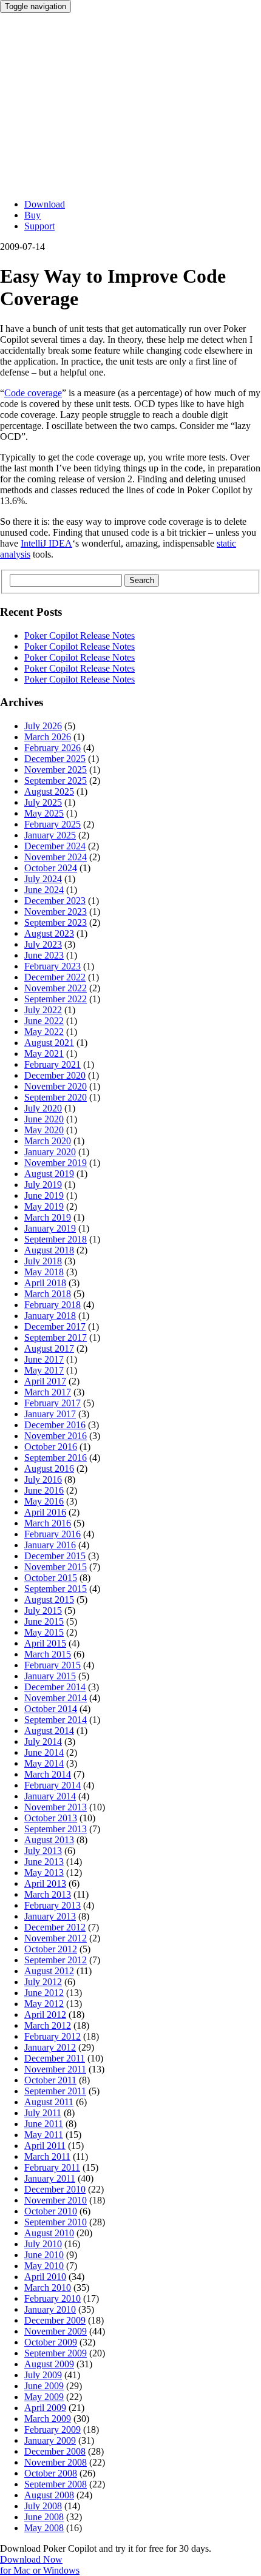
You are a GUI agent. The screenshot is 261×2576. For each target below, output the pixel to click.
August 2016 (49, 1468)
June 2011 (44, 2124)
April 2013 (45, 1883)
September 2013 (56, 1829)
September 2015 (56, 1589)
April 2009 (45, 2408)
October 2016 (51, 1447)
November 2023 (56, 912)
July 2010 (43, 2244)
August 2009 (49, 2364)
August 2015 (49, 1600)
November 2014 (56, 1698)
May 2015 (44, 1632)
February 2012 (53, 2036)
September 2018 (56, 1239)
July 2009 (43, 2375)
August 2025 (49, 791)
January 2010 (50, 2309)
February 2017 (53, 1403)
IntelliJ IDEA (46, 543)
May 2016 (44, 1501)
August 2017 (49, 1348)
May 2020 (44, 1130)
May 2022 (44, 1032)
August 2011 (49, 2102)
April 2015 (45, 1643)
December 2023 (55, 901)
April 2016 (45, 1512)
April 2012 (45, 2015)
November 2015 (56, 1567)
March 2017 (48, 1392)
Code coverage (33, 393)
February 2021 (53, 1064)
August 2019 (49, 1174)
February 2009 (53, 2429)
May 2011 (44, 2135)
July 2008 (43, 2506)
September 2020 (56, 1097)
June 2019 (44, 1195)
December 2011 (55, 2058)
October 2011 (50, 2080)
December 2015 (55, 1556)
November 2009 (56, 2331)
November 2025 (56, 770)
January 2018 (50, 1316)
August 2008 (49, 2495)
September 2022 (56, 999)
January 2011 (50, 2178)
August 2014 (49, 1731)
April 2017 (45, 1381)
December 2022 (55, 977)
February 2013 (53, 1905)
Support (39, 226)
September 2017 (56, 1337)
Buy (32, 215)
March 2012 (48, 2025)
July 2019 (43, 1185)
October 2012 (51, 1949)
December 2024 (55, 846)
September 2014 (56, 1720)
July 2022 (43, 1010)
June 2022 (44, 1021)
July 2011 (43, 2113)
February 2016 (53, 1534)
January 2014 (50, 1796)
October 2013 (51, 1818)
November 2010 (56, 2200)
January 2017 (50, 1414)
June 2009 (44, 2386)
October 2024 (51, 868)
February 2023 (53, 966)
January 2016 (50, 1545)
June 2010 (44, 2255)
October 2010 (51, 2211)
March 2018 (48, 1294)
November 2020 (56, 1086)
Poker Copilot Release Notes (80, 636)
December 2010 (55, 2189)
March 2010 (48, 2288)
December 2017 (55, 1327)
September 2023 (56, 922)
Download (45, 204)
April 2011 (45, 2146)
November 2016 (56, 1436)
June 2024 (44, 890)
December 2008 (55, 2451)
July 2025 (43, 802)
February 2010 (53, 2298)
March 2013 (48, 1894)
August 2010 (49, 2233)
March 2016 (48, 1523)
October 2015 (51, 1578)
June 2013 (44, 1862)
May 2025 (44, 813)
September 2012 (56, 1960)
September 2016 (56, 1458)
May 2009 (44, 2397)
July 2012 (43, 1982)
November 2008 (56, 2462)
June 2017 (44, 1359)
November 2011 (55, 2069)
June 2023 (44, 955)
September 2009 (56, 2353)
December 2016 (55, 1425)
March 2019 (48, 1217)
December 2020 (55, 1075)
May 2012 (44, 2004)
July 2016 (43, 1479)
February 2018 (53, 1305)
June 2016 (44, 1490)
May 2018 (44, 1272)
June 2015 (44, 1621)
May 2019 (44, 1206)
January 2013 (50, 1916)
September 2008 (56, 2484)
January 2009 (50, 2440)
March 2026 (48, 737)
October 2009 (51, 2342)
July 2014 (43, 1741)
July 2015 (43, 1610)
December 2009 (55, 2320)
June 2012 (44, 1993)
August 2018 (49, 1250)
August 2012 (49, 1971)
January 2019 (50, 1228)
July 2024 (43, 879)
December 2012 (55, 1927)
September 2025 (56, 781)
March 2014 (48, 1774)
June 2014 (44, 1752)
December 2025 (55, 759)
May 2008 (44, 2528)
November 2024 (56, 857)
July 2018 (43, 1261)
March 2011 (47, 2156)
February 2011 (52, 2167)
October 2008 (51, 2473)
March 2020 (48, 1141)
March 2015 (48, 1654)
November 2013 (56, 1807)
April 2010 (45, 2277)
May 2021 (44, 1054)
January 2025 (50, 835)
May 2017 (44, 1370)
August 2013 (49, 1840)
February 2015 (53, 1665)
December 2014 (55, 1687)
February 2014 (53, 1785)
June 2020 (44, 1119)
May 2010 (44, 2266)
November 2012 (56, 1938)
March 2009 (48, 2419)
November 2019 (56, 1163)
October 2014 (51, 1709)
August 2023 (49, 933)
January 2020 (50, 1152)
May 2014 (44, 1763)
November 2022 (56, 988)
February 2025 (53, 824)
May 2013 (44, 1873)
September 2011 (55, 2091)
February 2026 (53, 748)
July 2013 (43, 1851)
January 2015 (50, 1676)
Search (142, 580)
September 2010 (56, 2222)
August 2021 (49, 1043)
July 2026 (43, 726)
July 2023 (43, 944)
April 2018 (45, 1283)
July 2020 (43, 1108)
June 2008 (44, 2517)
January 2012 (50, 2047)
